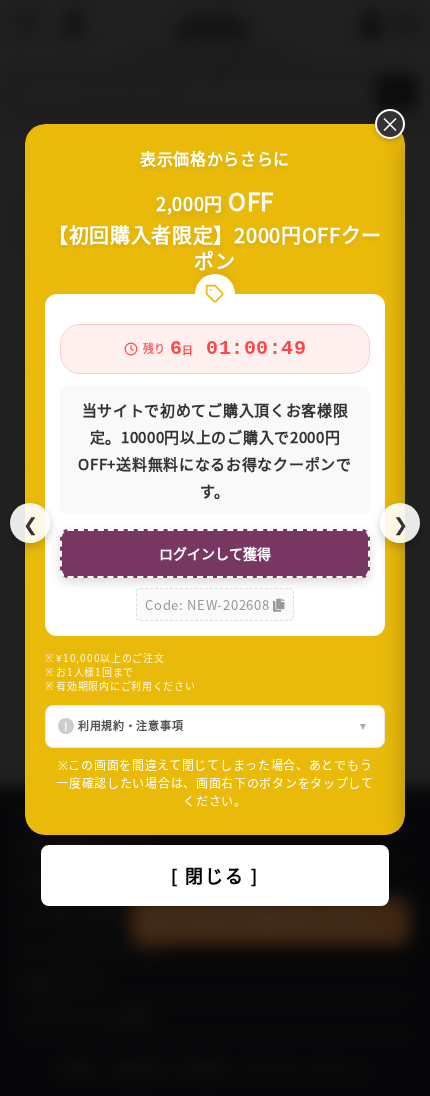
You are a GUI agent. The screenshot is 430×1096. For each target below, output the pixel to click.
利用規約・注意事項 (130, 725)
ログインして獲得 (215, 553)
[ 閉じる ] (215, 875)
